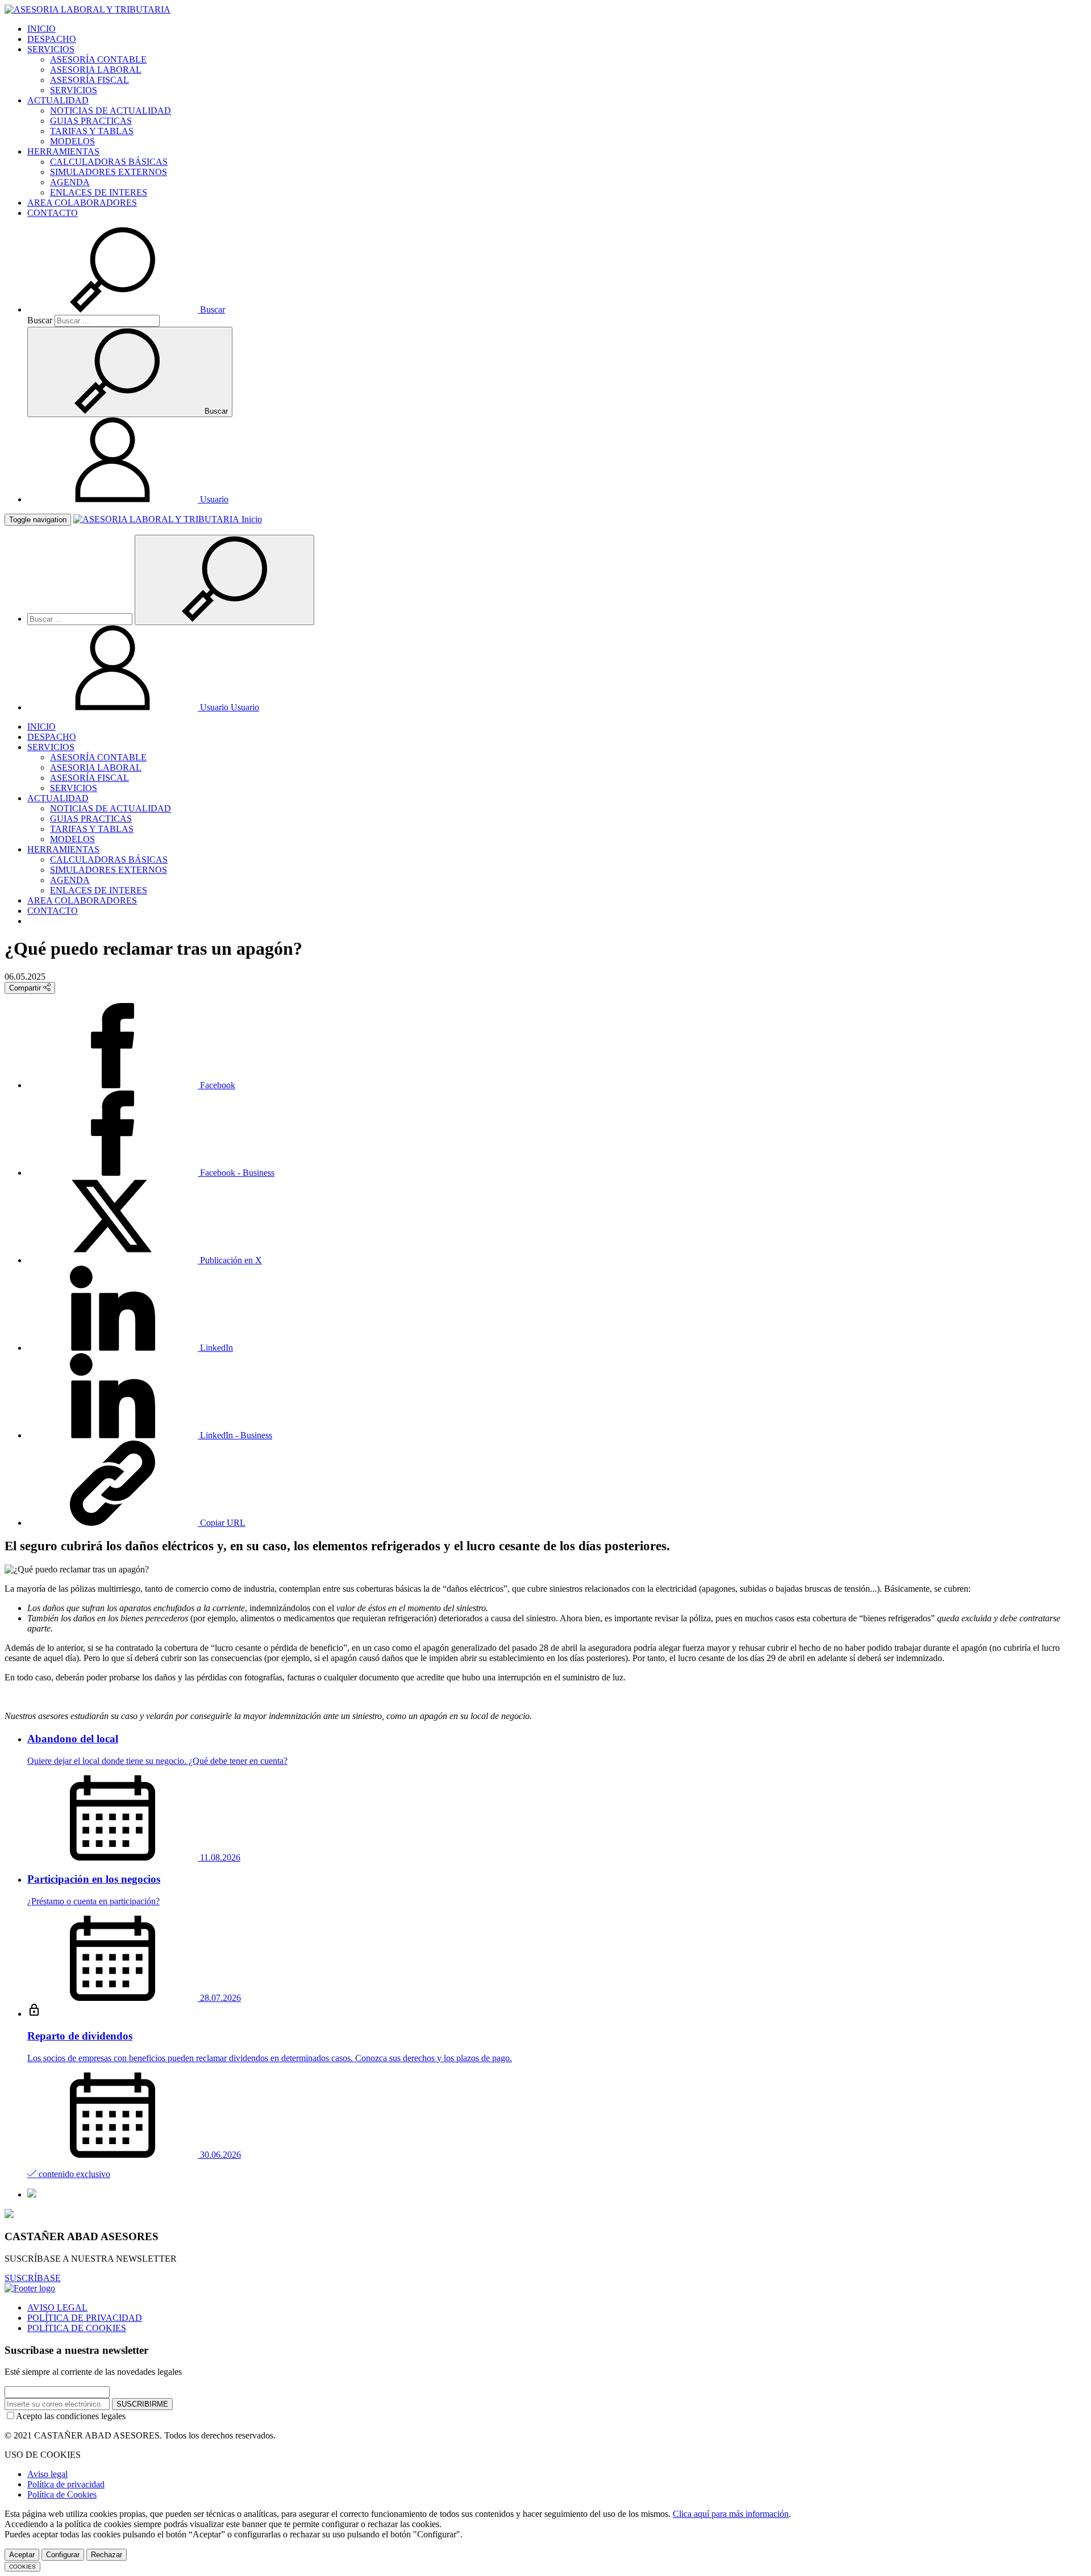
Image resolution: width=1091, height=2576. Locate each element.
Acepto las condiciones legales (71, 2416)
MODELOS (72, 141)
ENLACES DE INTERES (99, 192)
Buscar (40, 320)
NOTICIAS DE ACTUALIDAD (111, 111)
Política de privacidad (66, 2484)
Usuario (228, 707)
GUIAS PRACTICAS (91, 121)
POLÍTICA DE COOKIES (77, 2328)
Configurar (63, 2555)
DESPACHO (52, 39)
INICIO (41, 29)
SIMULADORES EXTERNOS (109, 172)
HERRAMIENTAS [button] (63, 151)
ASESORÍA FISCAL (89, 80)
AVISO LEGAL (57, 2307)
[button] (126, 309)
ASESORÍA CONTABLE (98, 59)
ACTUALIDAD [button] (58, 100)
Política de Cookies (62, 2494)
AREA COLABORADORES (82, 203)
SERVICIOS (74, 90)
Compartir (26, 988)
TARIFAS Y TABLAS (92, 131)
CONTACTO (53, 213)
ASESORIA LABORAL (96, 70)
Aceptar (22, 2555)
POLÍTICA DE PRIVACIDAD (85, 2318)
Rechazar (107, 2555)
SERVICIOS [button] (51, 49)
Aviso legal (47, 2474)
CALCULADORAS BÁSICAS (109, 162)
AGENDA (70, 182)
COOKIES (22, 2567)
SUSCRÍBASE (33, 2278)
